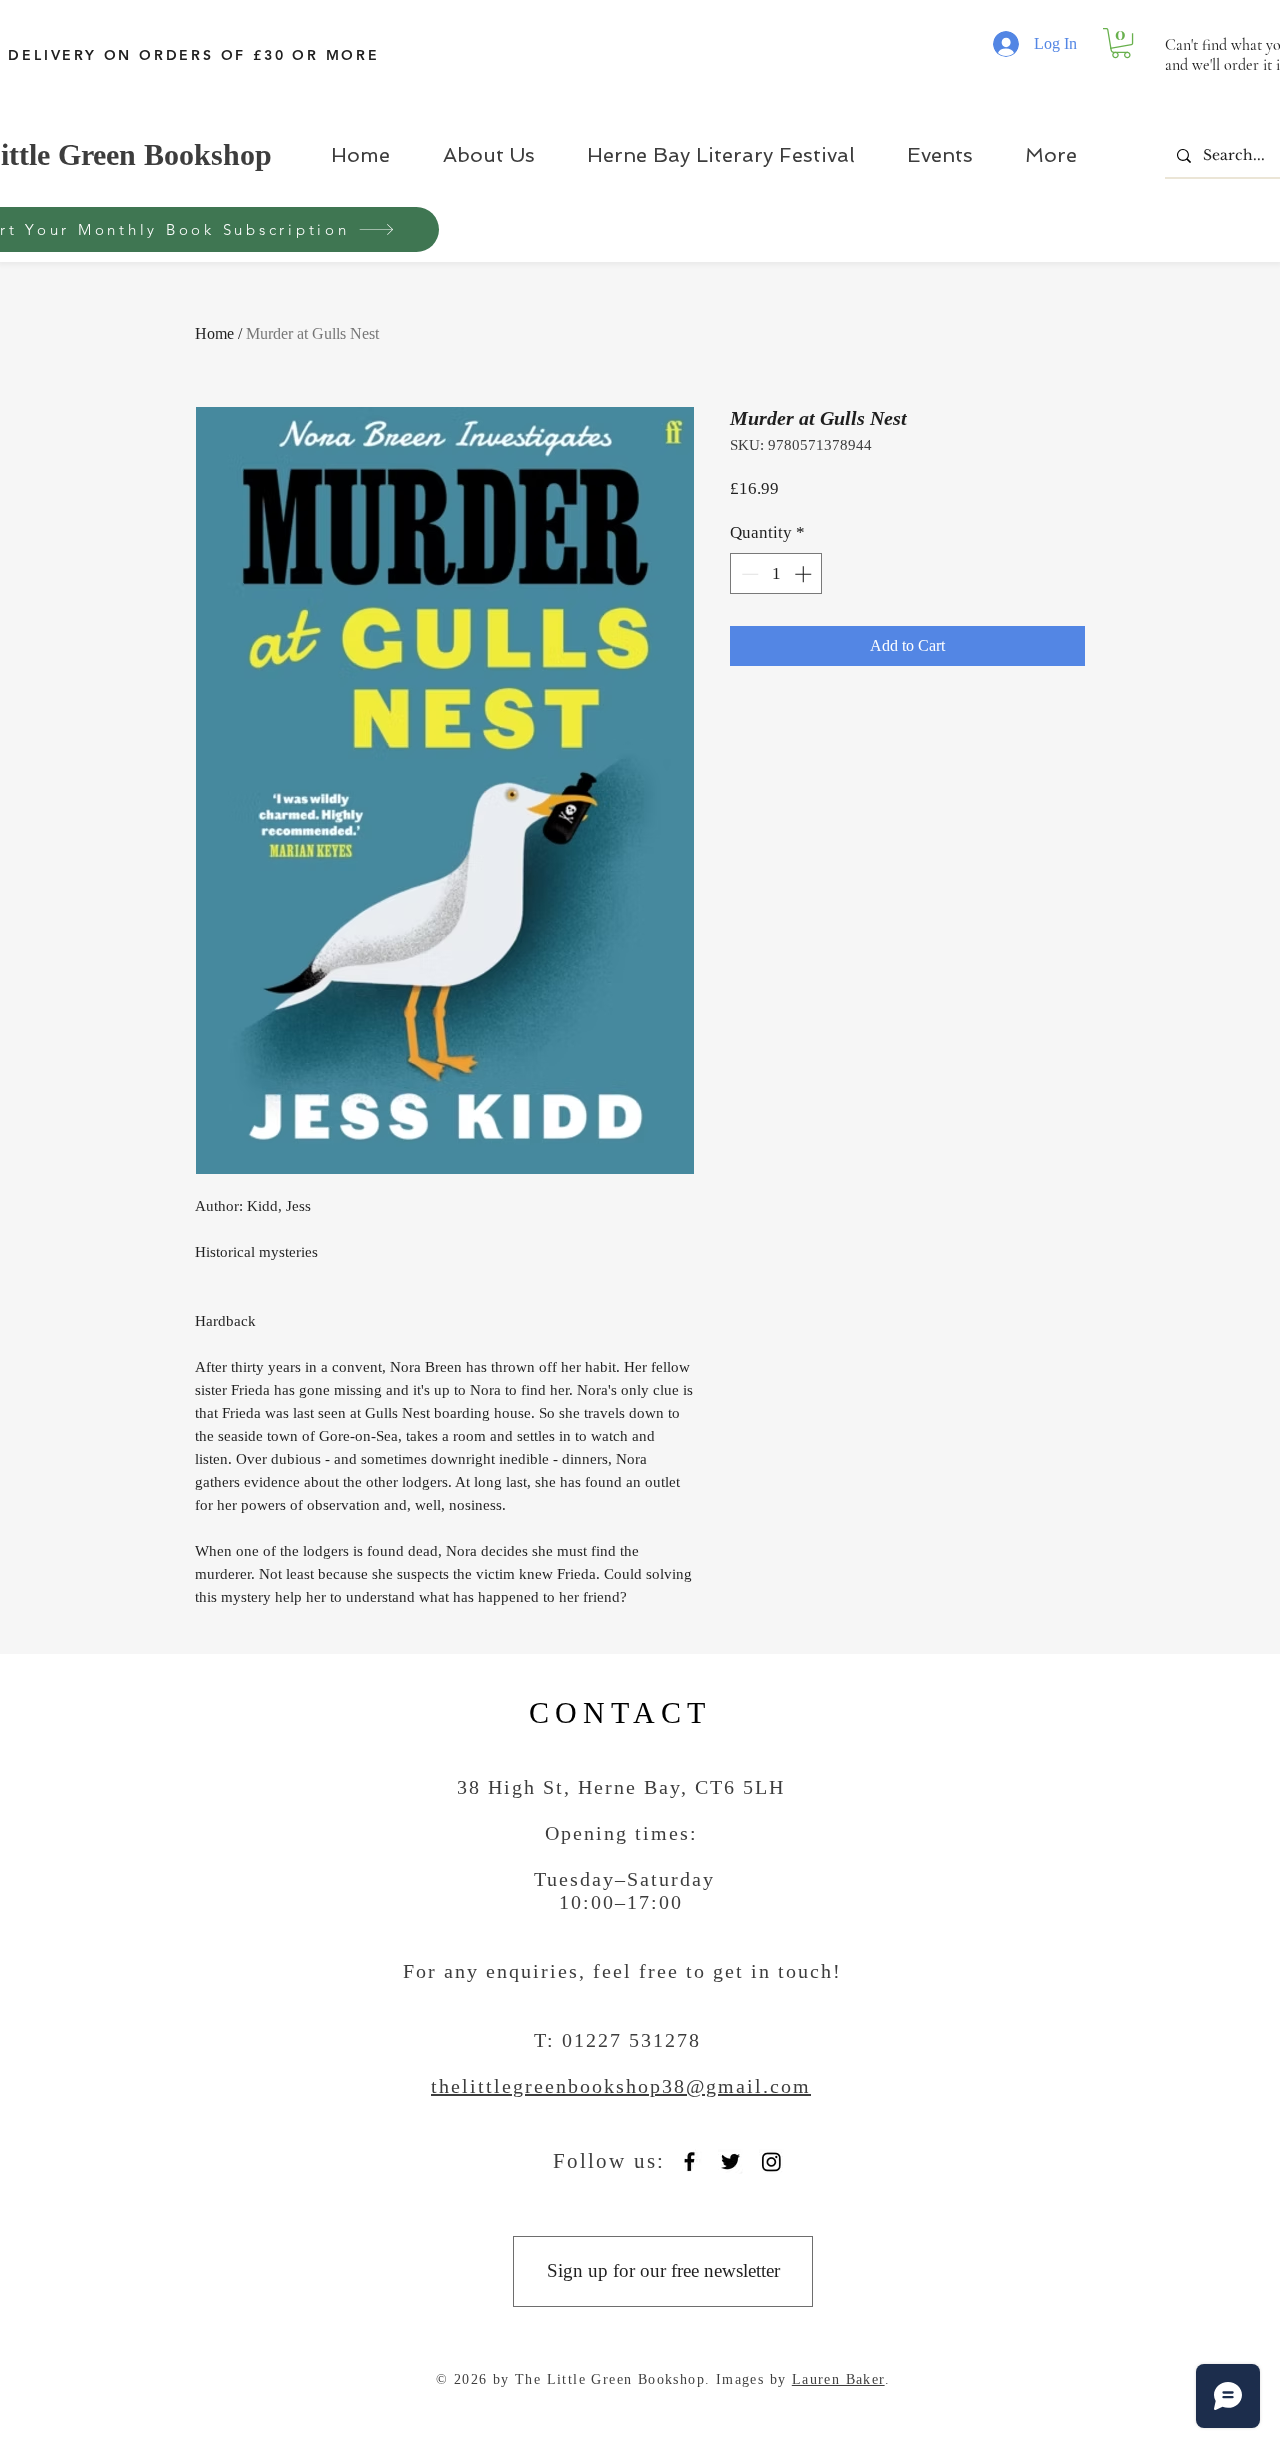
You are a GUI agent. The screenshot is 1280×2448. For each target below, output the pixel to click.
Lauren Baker (838, 2379)
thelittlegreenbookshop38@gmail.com (621, 2086)
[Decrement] (748, 574)
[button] (1121, 43)
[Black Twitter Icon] (730, 2161)
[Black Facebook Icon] (689, 2161)
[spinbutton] (776, 574)
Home (214, 333)
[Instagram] (771, 2161)
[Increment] (805, 574)
